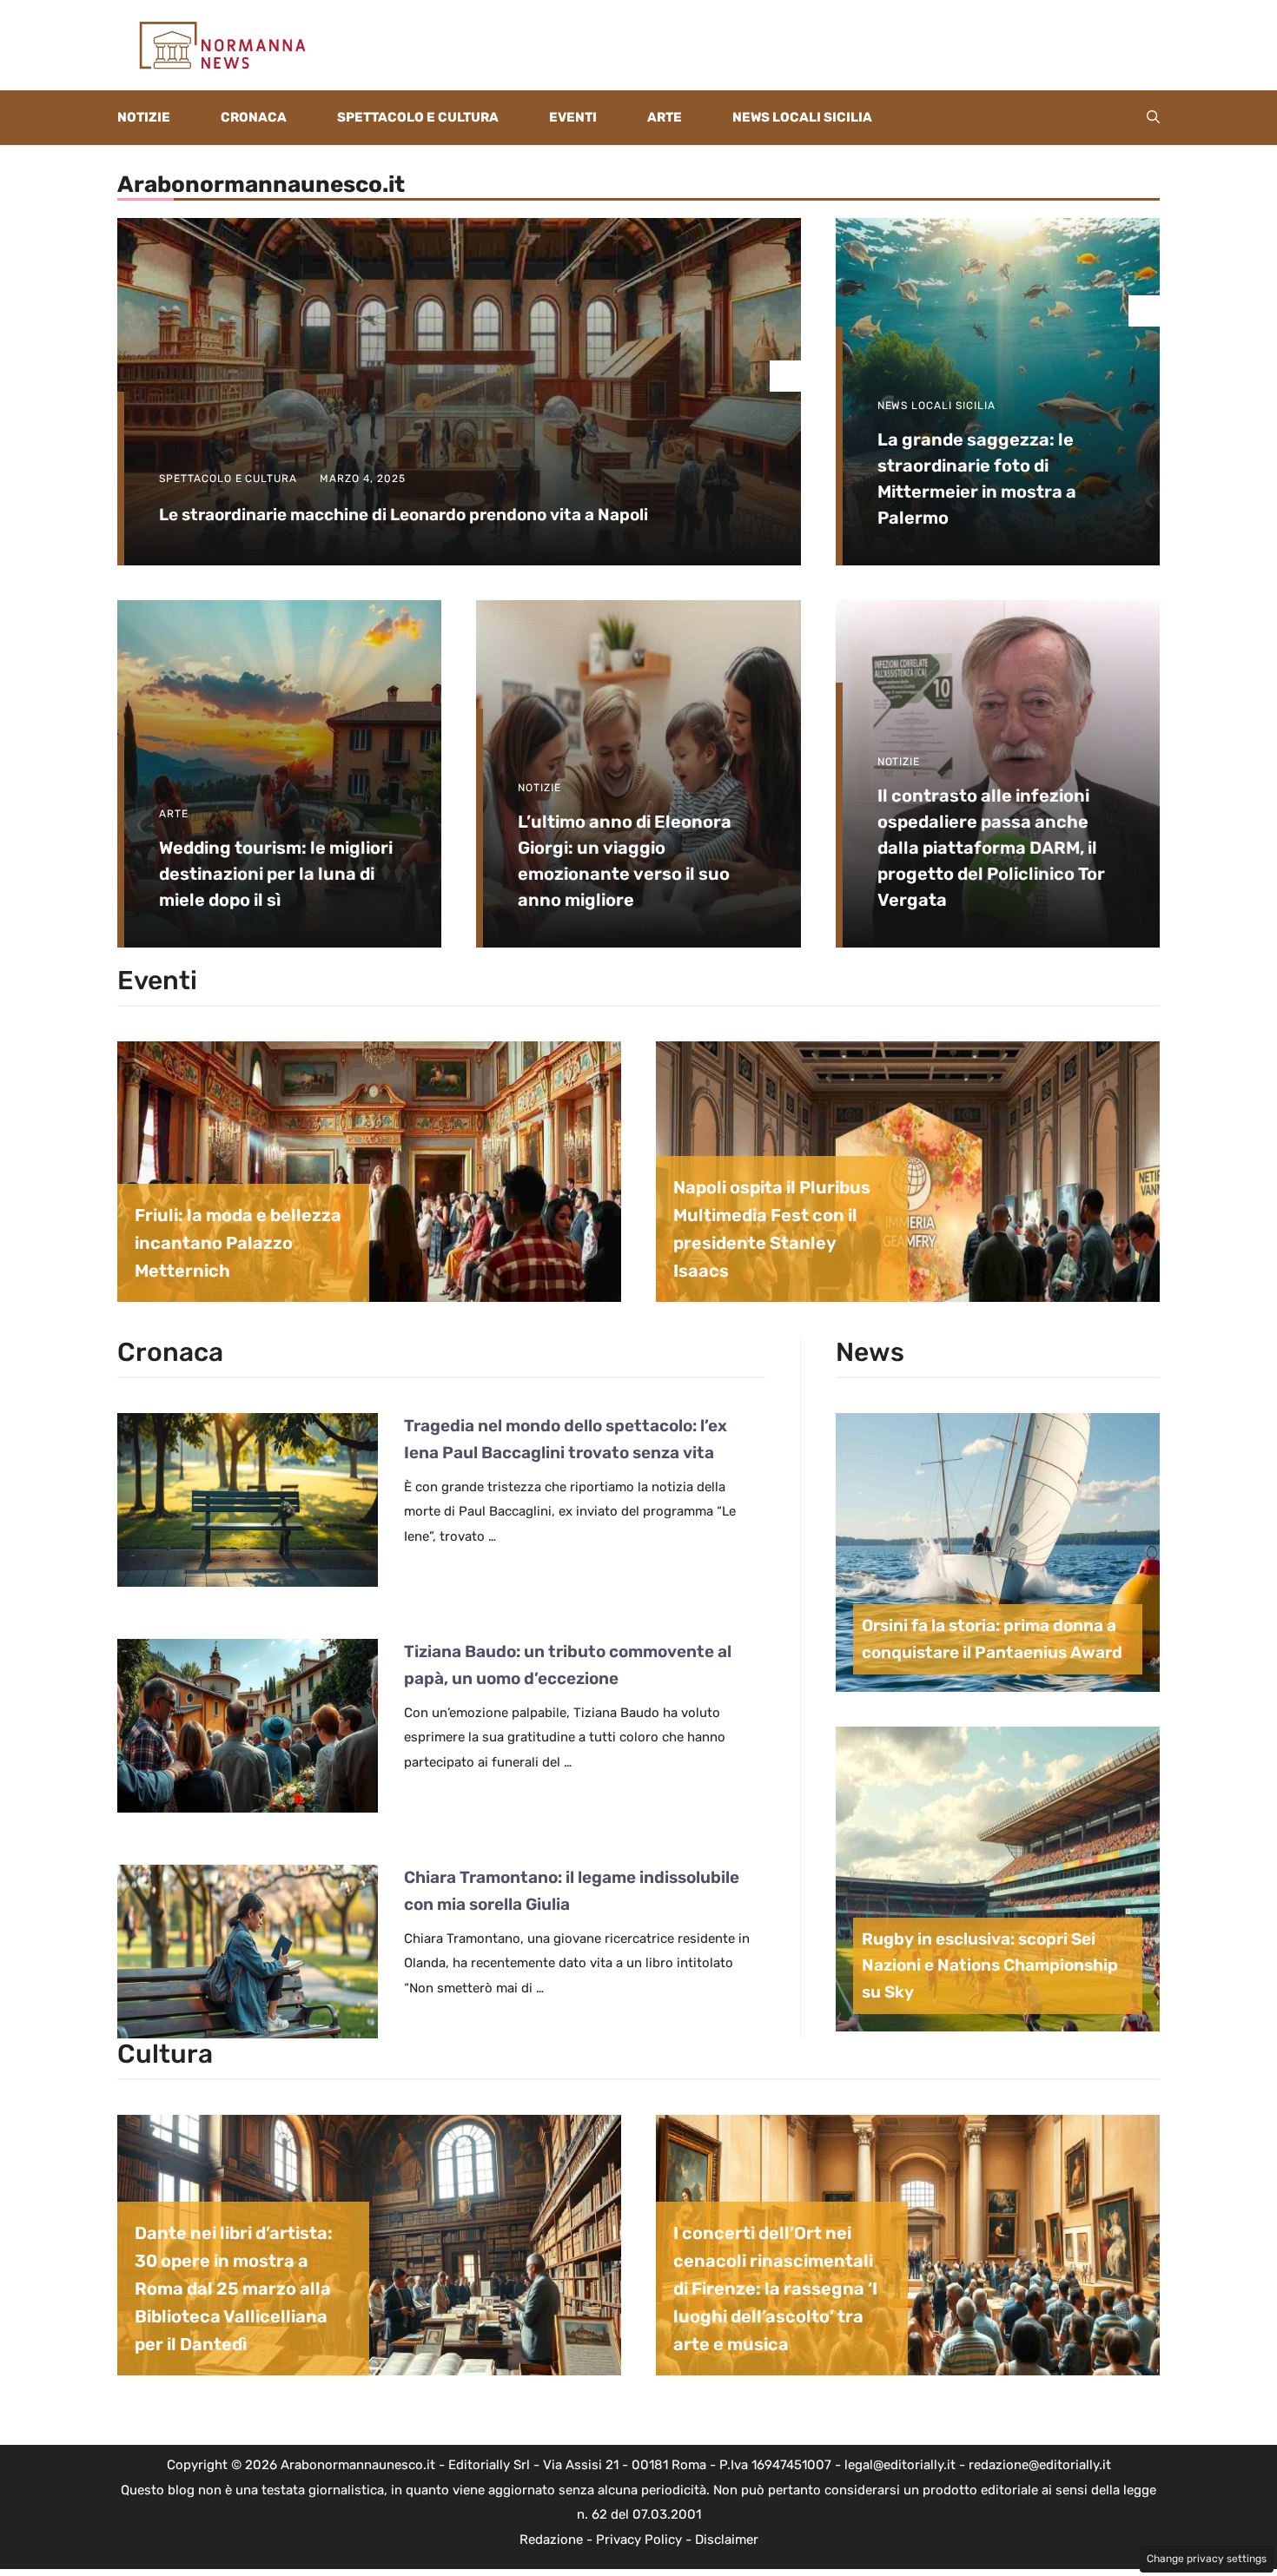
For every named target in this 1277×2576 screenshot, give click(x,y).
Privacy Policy (639, 2540)
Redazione (551, 2540)
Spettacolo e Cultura (418, 117)
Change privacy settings (1207, 2559)
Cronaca (254, 117)
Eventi (573, 117)
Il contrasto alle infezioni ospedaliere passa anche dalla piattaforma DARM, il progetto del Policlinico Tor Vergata (991, 848)
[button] (1153, 118)
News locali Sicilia (802, 117)
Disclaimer (727, 2540)
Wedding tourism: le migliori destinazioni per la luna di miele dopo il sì (276, 874)
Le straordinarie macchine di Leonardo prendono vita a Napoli (404, 515)
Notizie (144, 117)
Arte (665, 117)
